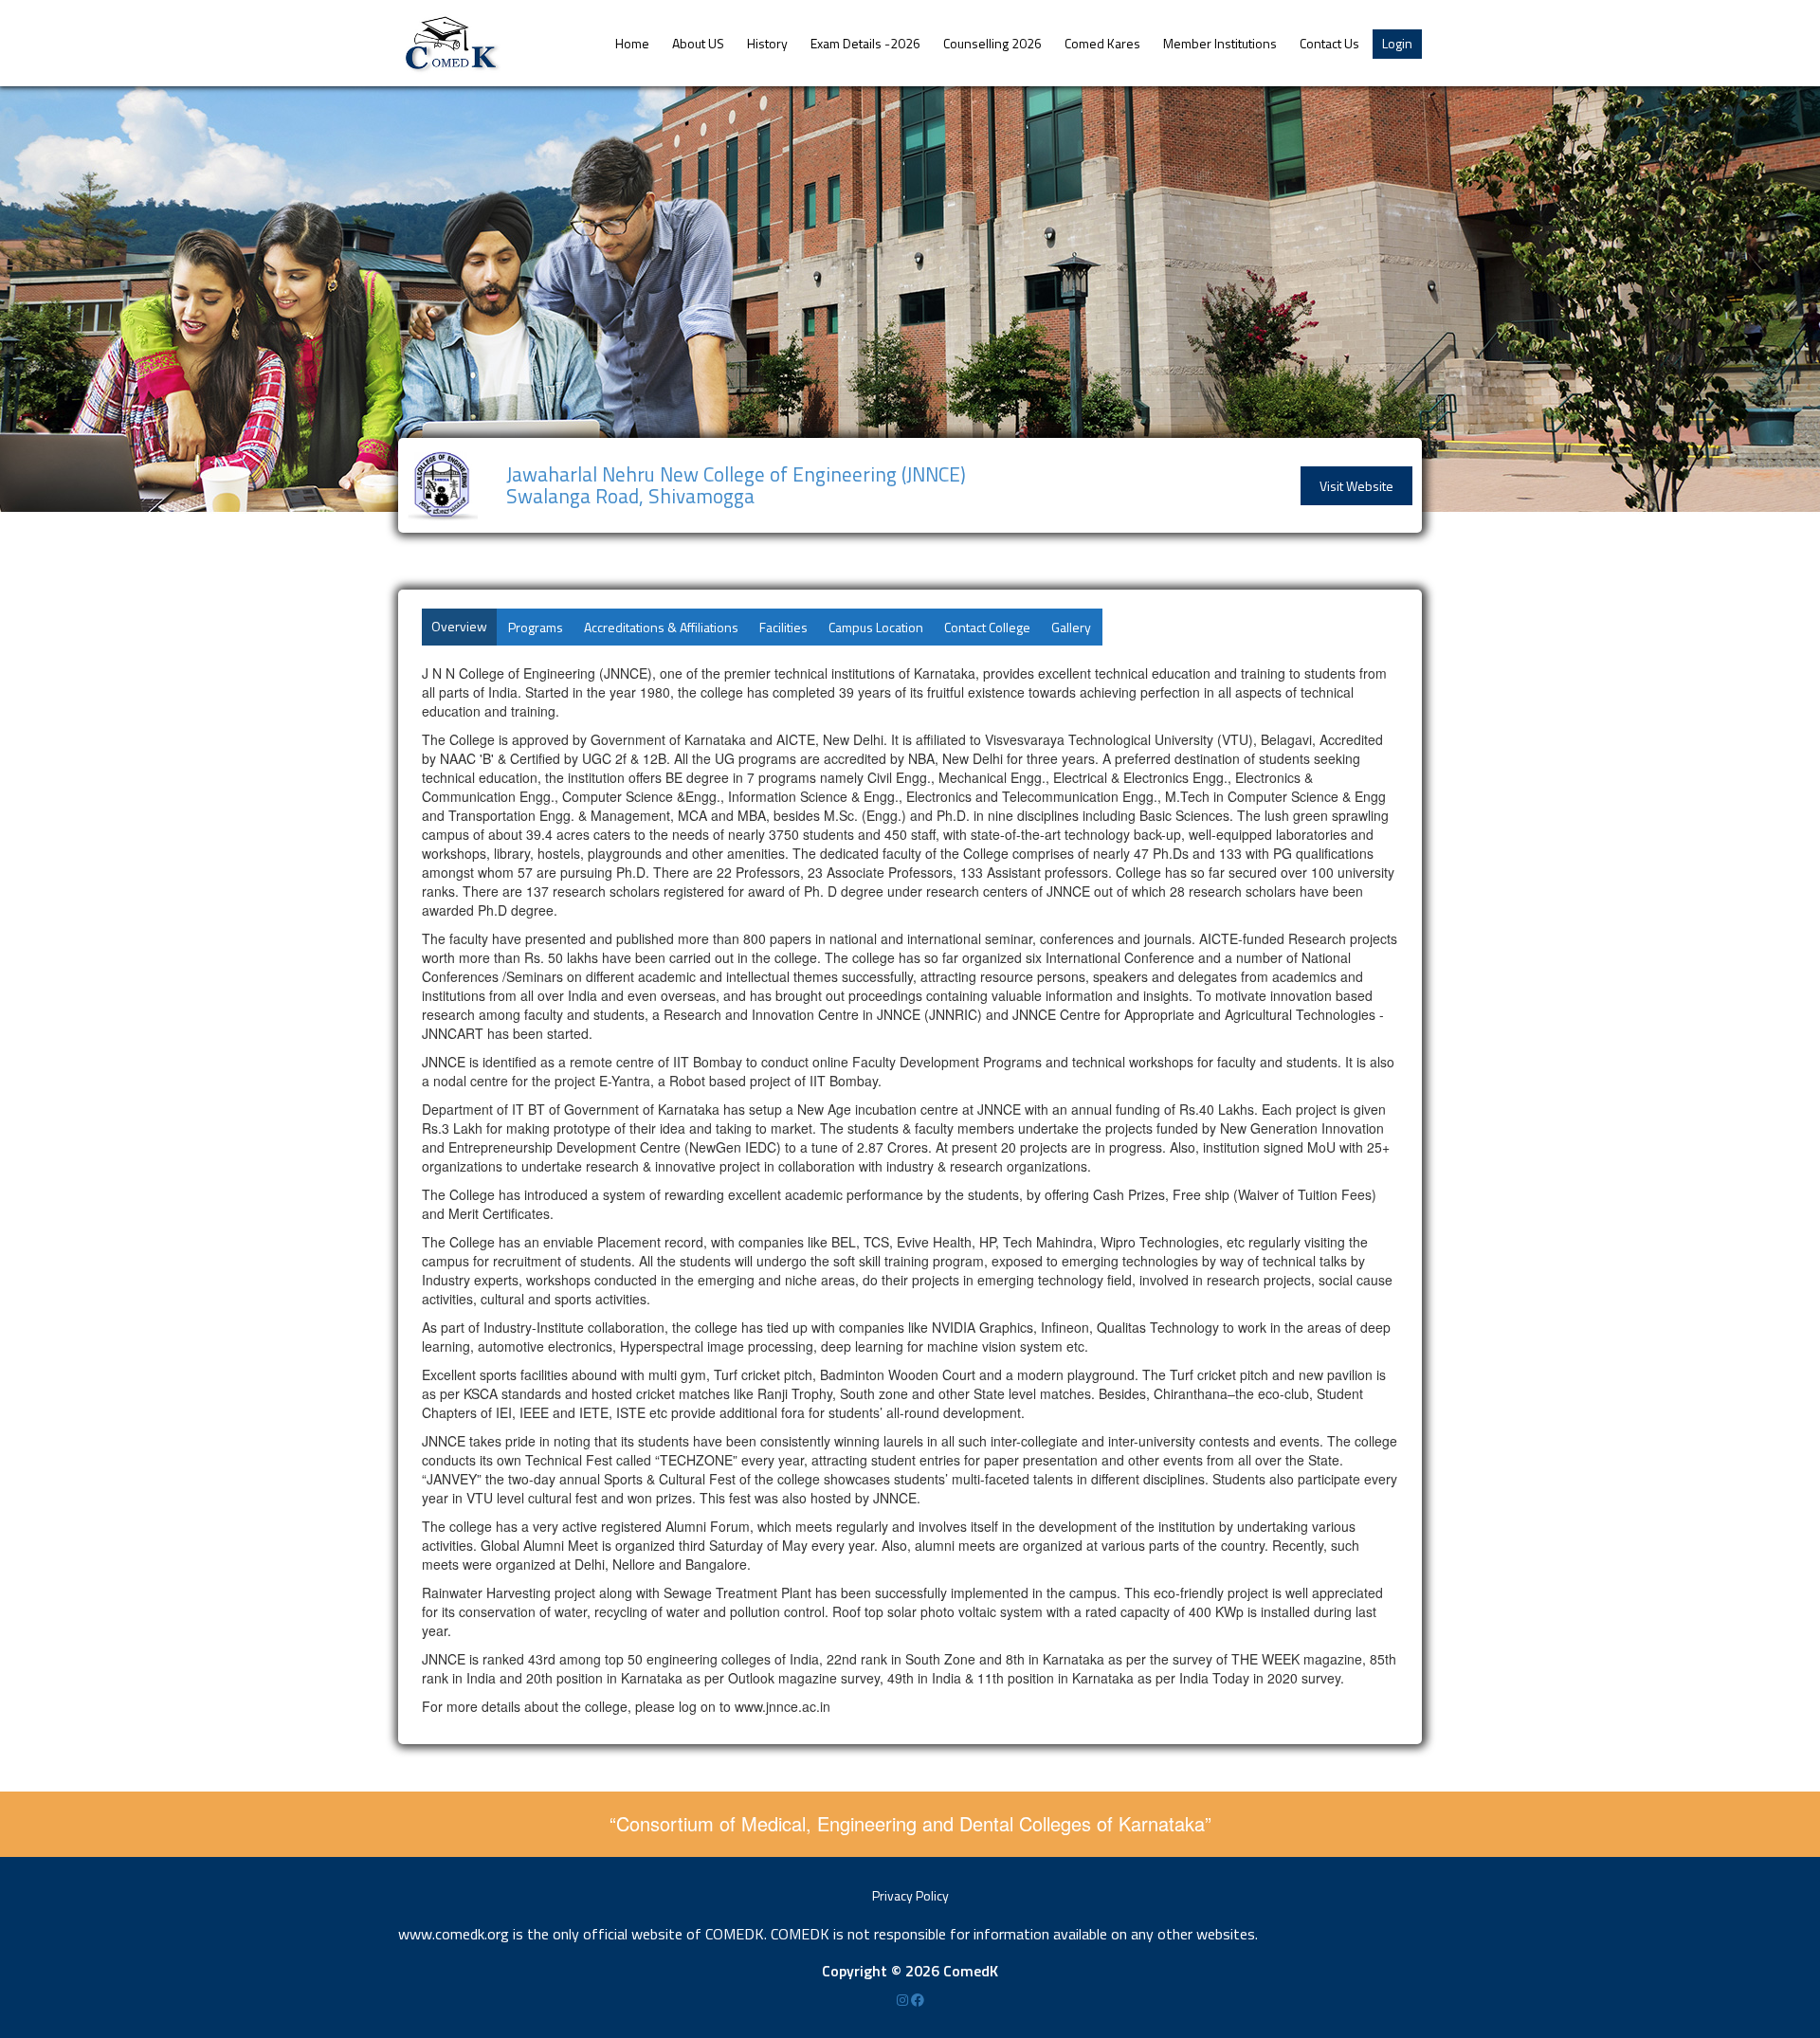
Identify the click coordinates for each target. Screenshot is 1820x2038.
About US (698, 43)
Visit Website (1356, 486)
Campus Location (876, 627)
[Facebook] (918, 2000)
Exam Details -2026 (865, 43)
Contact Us (1329, 43)
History (767, 43)
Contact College (987, 627)
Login (1397, 43)
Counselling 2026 (992, 43)
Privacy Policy (910, 1895)
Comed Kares (1102, 43)
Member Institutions (1220, 43)
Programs (536, 627)
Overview (459, 626)
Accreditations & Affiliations (661, 627)
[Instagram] (904, 2000)
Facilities (783, 627)
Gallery (1071, 627)
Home (632, 43)
